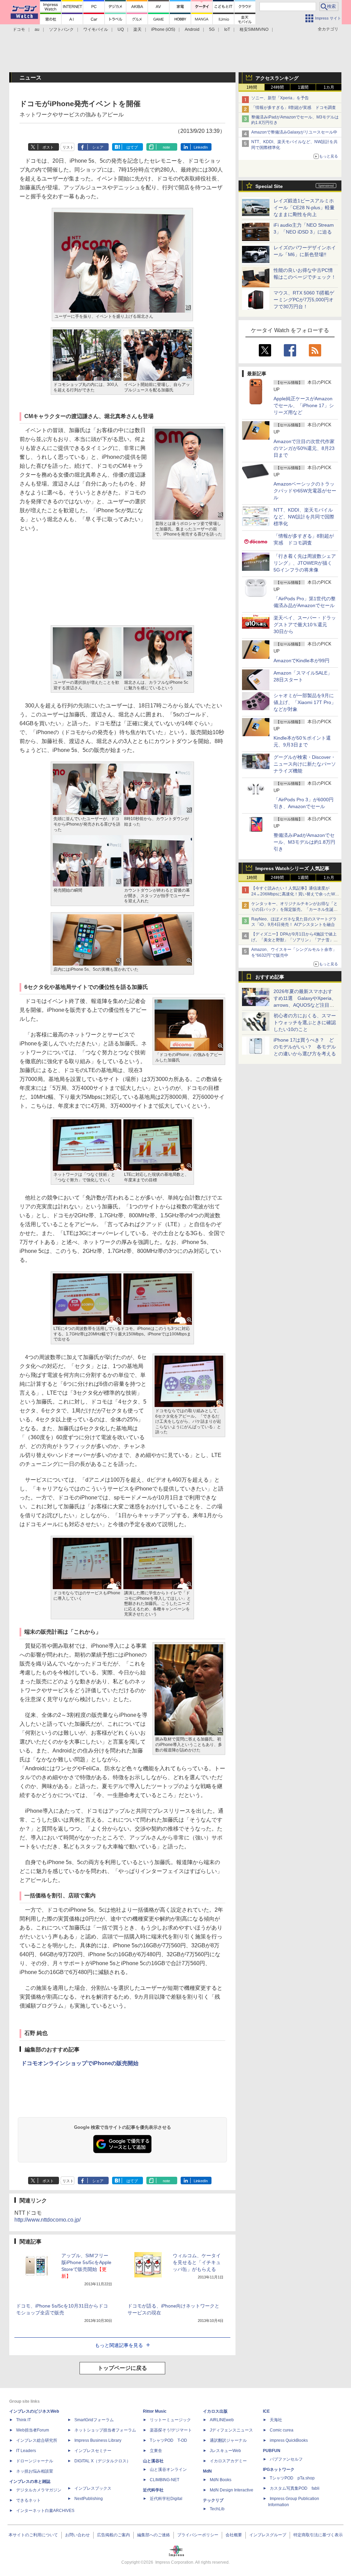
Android (192, 29)
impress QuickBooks (289, 2440)
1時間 (252, 87)
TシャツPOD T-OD (168, 2440)
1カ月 (329, 87)
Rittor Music (155, 2411)
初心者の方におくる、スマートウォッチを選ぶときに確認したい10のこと (305, 1022)
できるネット (28, 2500)
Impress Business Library (98, 2440)
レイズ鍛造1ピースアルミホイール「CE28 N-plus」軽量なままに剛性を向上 (304, 208)
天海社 (276, 2420)
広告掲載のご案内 (113, 2535)
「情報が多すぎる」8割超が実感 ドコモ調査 (294, 108)
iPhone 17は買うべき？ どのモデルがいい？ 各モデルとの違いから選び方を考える (305, 1047)
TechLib (217, 2509)
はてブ (132, 147)
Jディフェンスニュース (231, 2430)
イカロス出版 (215, 2411)
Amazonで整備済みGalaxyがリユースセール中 (294, 132)
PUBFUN (272, 2451)
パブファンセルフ (286, 2459)
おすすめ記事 (270, 977)
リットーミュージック (170, 2420)
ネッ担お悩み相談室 (35, 2471)
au (37, 29)
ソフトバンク (61, 29)
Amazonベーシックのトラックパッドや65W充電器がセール (305, 491)
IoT (227, 29)
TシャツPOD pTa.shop (292, 2478)
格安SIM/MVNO (254, 29)
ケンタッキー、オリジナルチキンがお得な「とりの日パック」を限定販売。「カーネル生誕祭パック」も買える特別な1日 (294, 909)
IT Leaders (26, 2451)
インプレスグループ (268, 2535)
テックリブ (213, 2500)
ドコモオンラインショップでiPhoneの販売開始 (80, 2063)
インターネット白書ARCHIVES (45, 2511)
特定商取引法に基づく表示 (318, 2535)
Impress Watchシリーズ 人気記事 (292, 868)
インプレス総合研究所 (37, 2440)
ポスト (48, 147)
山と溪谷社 (153, 2461)
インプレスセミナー (93, 2451)
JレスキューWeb (225, 2451)
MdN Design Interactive (232, 2490)
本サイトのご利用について (33, 2535)
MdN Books (221, 2480)
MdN (207, 2471)
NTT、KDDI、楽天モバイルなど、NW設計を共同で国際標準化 (304, 517)
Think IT (23, 2420)
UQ (121, 29)
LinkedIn (201, 147)
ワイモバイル (96, 29)
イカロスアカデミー (228, 2461)
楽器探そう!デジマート (171, 2430)
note (166, 147)
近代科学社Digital (166, 2499)
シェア (98, 147)
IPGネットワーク (279, 2470)
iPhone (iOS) (163, 29)
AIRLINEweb (222, 2420)
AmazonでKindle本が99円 (301, 661)
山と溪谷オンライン (168, 2470)
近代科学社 (153, 2490)
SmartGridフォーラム (94, 2420)
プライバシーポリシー (198, 2535)
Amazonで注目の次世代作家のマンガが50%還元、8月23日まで (304, 448)
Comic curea (282, 2430)
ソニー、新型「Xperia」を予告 (280, 98)
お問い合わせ (77, 2535)
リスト (68, 147)
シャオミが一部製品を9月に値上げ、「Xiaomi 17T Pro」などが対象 (305, 702)
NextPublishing (89, 2499)
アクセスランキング (277, 78)
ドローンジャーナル (35, 2461)
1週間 (303, 87)
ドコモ (19, 29)
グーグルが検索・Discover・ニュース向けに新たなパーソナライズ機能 (305, 764)
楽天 (137, 29)
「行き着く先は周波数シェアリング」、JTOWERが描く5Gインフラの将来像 (305, 563)
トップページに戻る (122, 2368)
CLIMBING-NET (165, 2480)
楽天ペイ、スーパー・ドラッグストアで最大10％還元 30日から (305, 625)
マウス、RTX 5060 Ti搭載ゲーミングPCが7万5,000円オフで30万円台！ (304, 300)
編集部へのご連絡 (154, 2535)
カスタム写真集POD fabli (295, 2488)
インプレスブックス (93, 2488)
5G (212, 29)
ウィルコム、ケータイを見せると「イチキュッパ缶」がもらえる (197, 2262)
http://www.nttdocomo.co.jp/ (47, 2220)
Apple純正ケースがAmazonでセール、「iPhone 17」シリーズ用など (304, 405)
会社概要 (234, 2535)
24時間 (277, 87)
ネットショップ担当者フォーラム (105, 2430)
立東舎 (156, 2451)
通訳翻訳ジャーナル (228, 2440)
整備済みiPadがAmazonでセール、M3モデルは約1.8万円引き (304, 842)
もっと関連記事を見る (119, 2345)
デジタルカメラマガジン (39, 2490)
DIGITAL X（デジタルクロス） (102, 2461)
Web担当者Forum (33, 2430)
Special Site (269, 186)
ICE (266, 2411)
